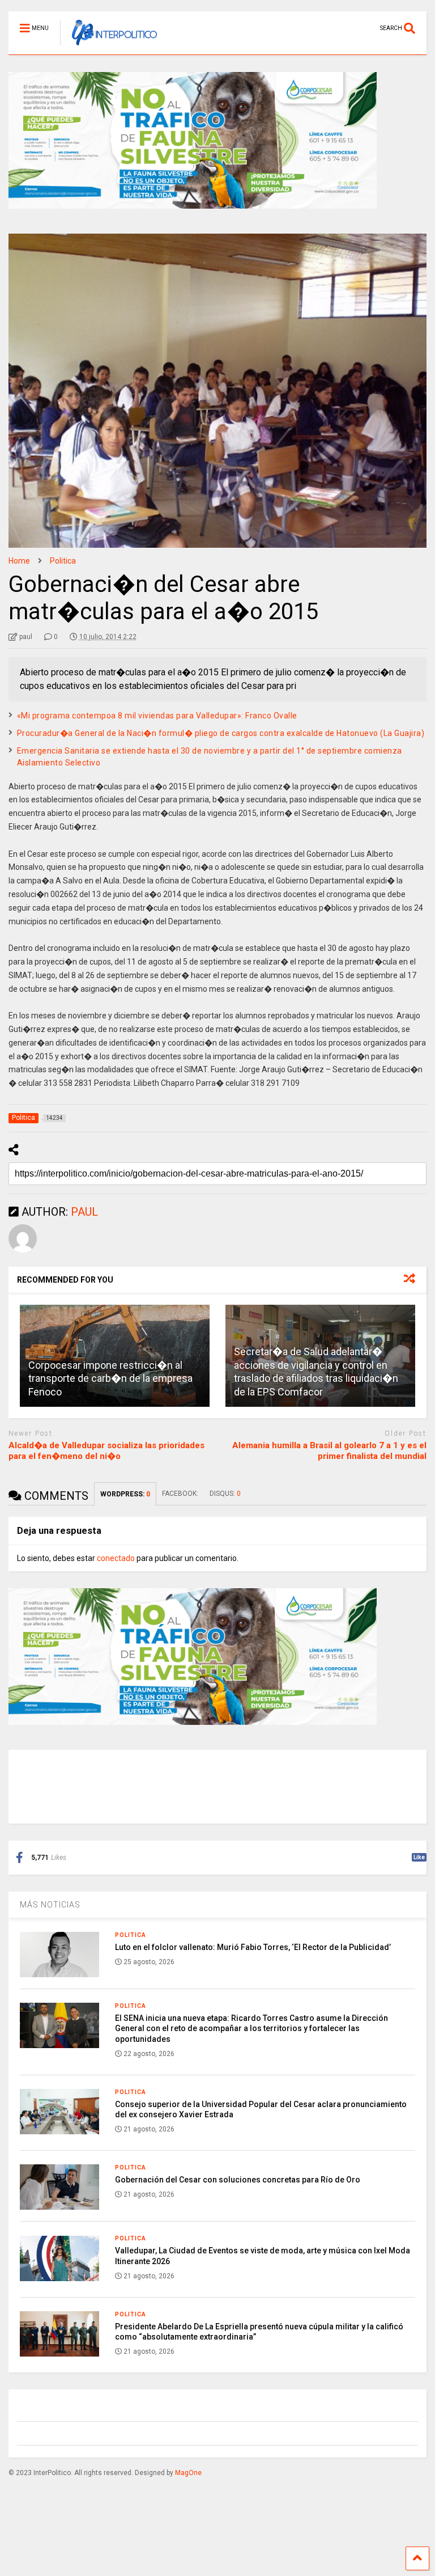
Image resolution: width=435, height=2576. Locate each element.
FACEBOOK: (180, 1494)
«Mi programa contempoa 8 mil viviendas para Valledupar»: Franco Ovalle (157, 716)
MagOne (188, 2473)
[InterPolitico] (108, 46)
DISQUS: (225, 1494)
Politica (131, 1935)
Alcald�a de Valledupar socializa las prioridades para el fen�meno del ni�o (106, 1451)
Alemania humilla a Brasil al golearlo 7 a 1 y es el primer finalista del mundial (329, 1451)
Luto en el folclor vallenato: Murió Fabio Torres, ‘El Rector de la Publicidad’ (253, 1947)
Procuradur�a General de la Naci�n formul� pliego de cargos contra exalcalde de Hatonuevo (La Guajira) (221, 733)
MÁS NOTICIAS (50, 1905)
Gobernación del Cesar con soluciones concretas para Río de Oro (238, 2180)
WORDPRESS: (125, 1494)
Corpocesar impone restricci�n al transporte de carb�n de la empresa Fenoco (110, 1378)
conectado (116, 1558)
